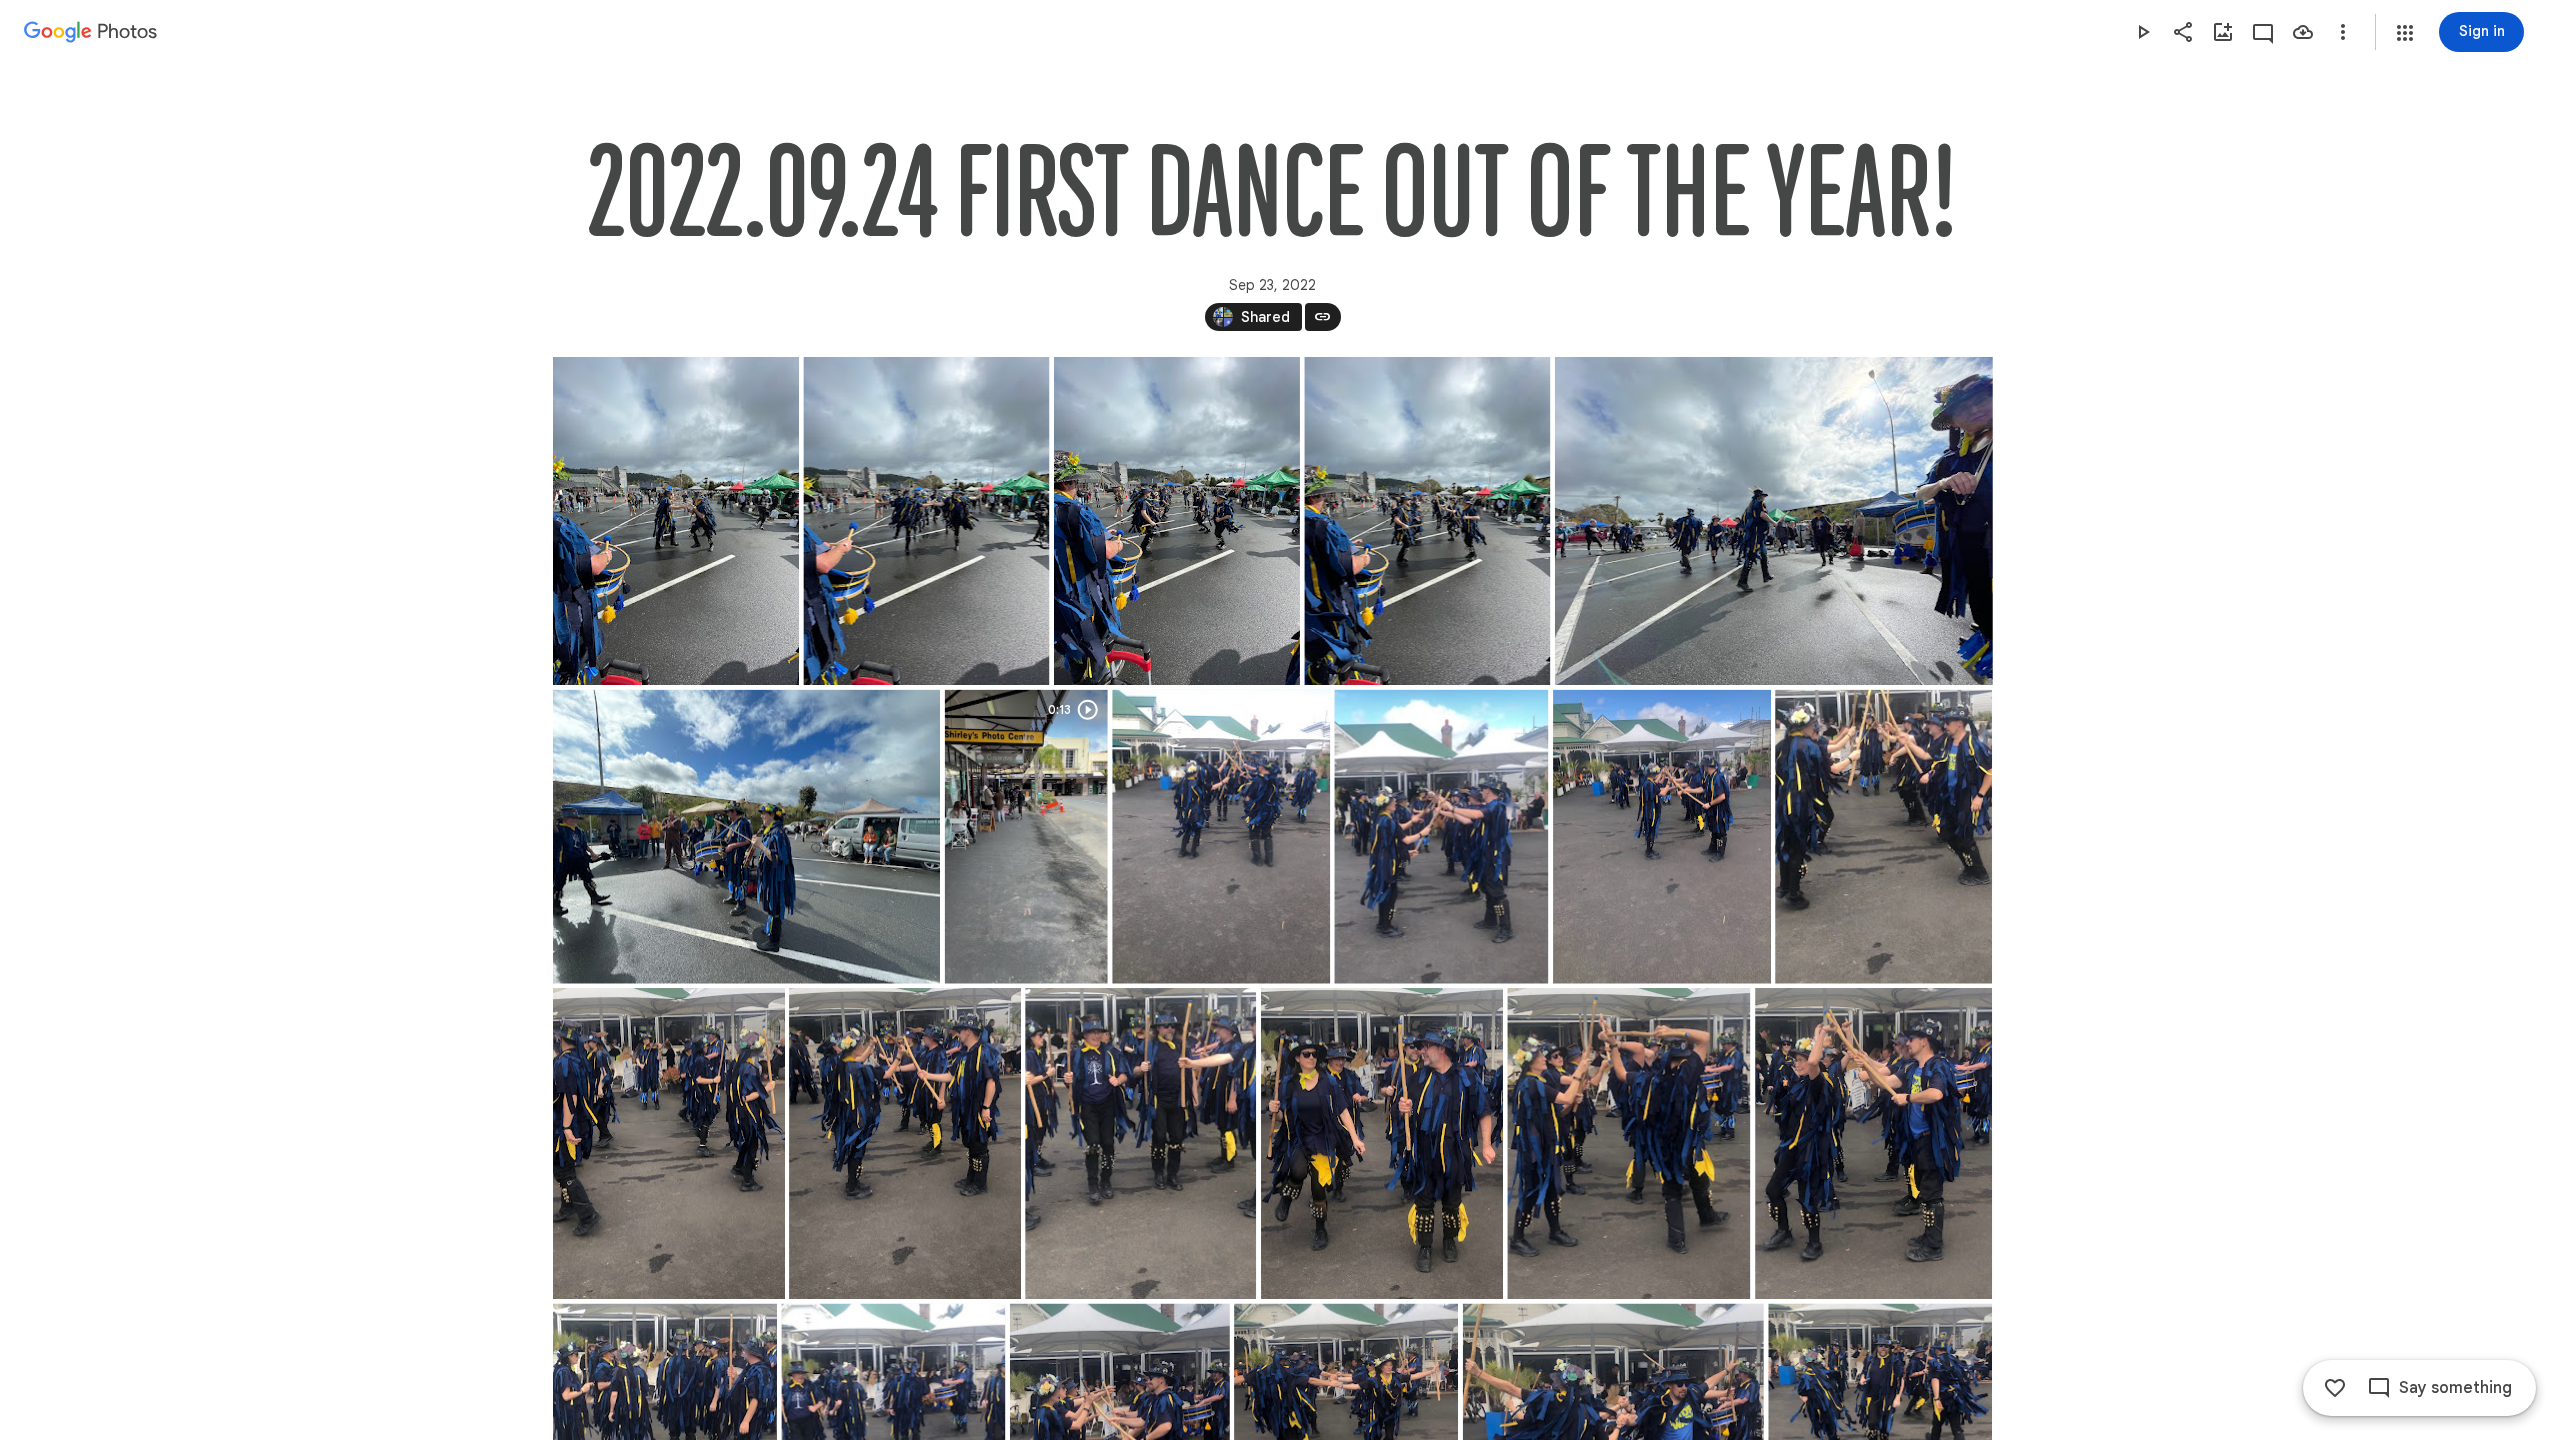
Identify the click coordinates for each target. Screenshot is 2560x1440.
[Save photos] (2303, 32)
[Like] (2335, 1388)
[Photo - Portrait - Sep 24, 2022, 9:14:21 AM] (926, 521)
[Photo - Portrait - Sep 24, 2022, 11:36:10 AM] (1221, 837)
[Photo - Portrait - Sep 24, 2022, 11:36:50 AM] (905, 1143)
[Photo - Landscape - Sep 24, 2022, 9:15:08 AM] (746, 837)
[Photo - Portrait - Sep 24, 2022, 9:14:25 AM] (1176, 521)
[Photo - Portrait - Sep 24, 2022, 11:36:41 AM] (1883, 837)
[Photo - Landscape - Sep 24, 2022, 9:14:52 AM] (1773, 521)
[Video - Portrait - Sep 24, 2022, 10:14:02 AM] (1025, 837)
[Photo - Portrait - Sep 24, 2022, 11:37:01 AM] (1140, 1143)
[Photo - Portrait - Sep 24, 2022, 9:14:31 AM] (1427, 521)
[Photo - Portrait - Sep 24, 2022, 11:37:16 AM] (1628, 1143)
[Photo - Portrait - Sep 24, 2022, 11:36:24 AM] (1441, 837)
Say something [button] (2455, 1388)
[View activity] (2263, 32)
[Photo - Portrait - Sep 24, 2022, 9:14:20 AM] (676, 521)
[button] (2405, 33)
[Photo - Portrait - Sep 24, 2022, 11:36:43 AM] (669, 1143)
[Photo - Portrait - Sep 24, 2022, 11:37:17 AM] (1873, 1143)
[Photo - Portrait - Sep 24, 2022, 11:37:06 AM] (1382, 1143)
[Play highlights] (2143, 32)
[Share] (2183, 32)
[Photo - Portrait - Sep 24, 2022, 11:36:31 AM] (1662, 837)
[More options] (2343, 32)
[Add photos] (2223, 32)
